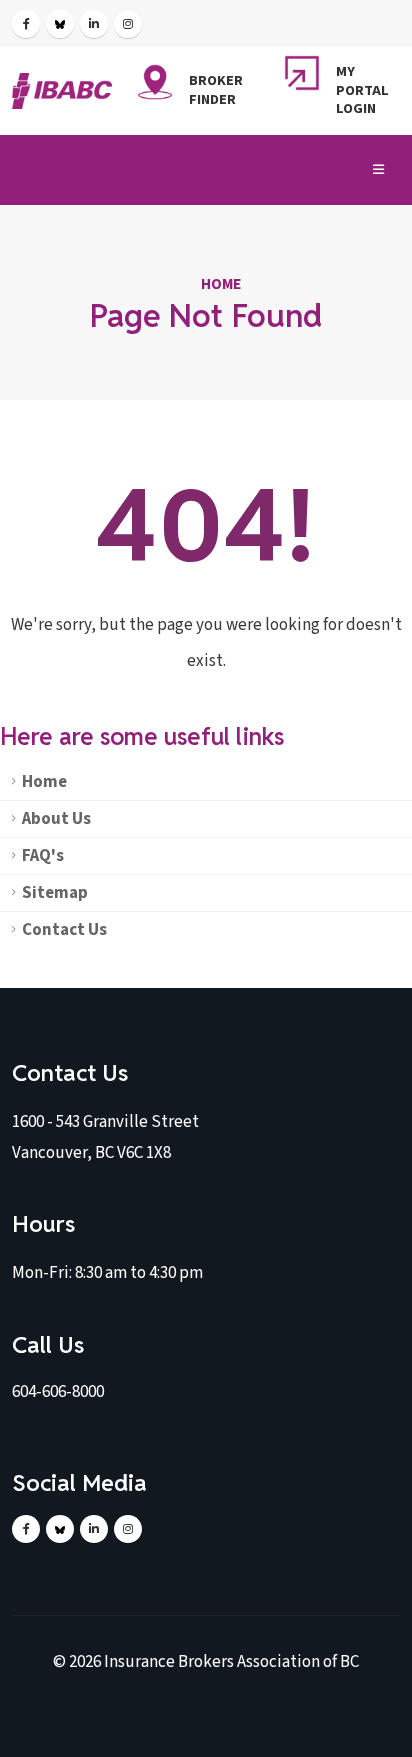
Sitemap (55, 893)
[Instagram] (128, 24)
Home (221, 284)
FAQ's (43, 856)
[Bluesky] (60, 24)
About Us (56, 819)
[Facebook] (26, 24)
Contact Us (64, 930)
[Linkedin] (94, 24)
